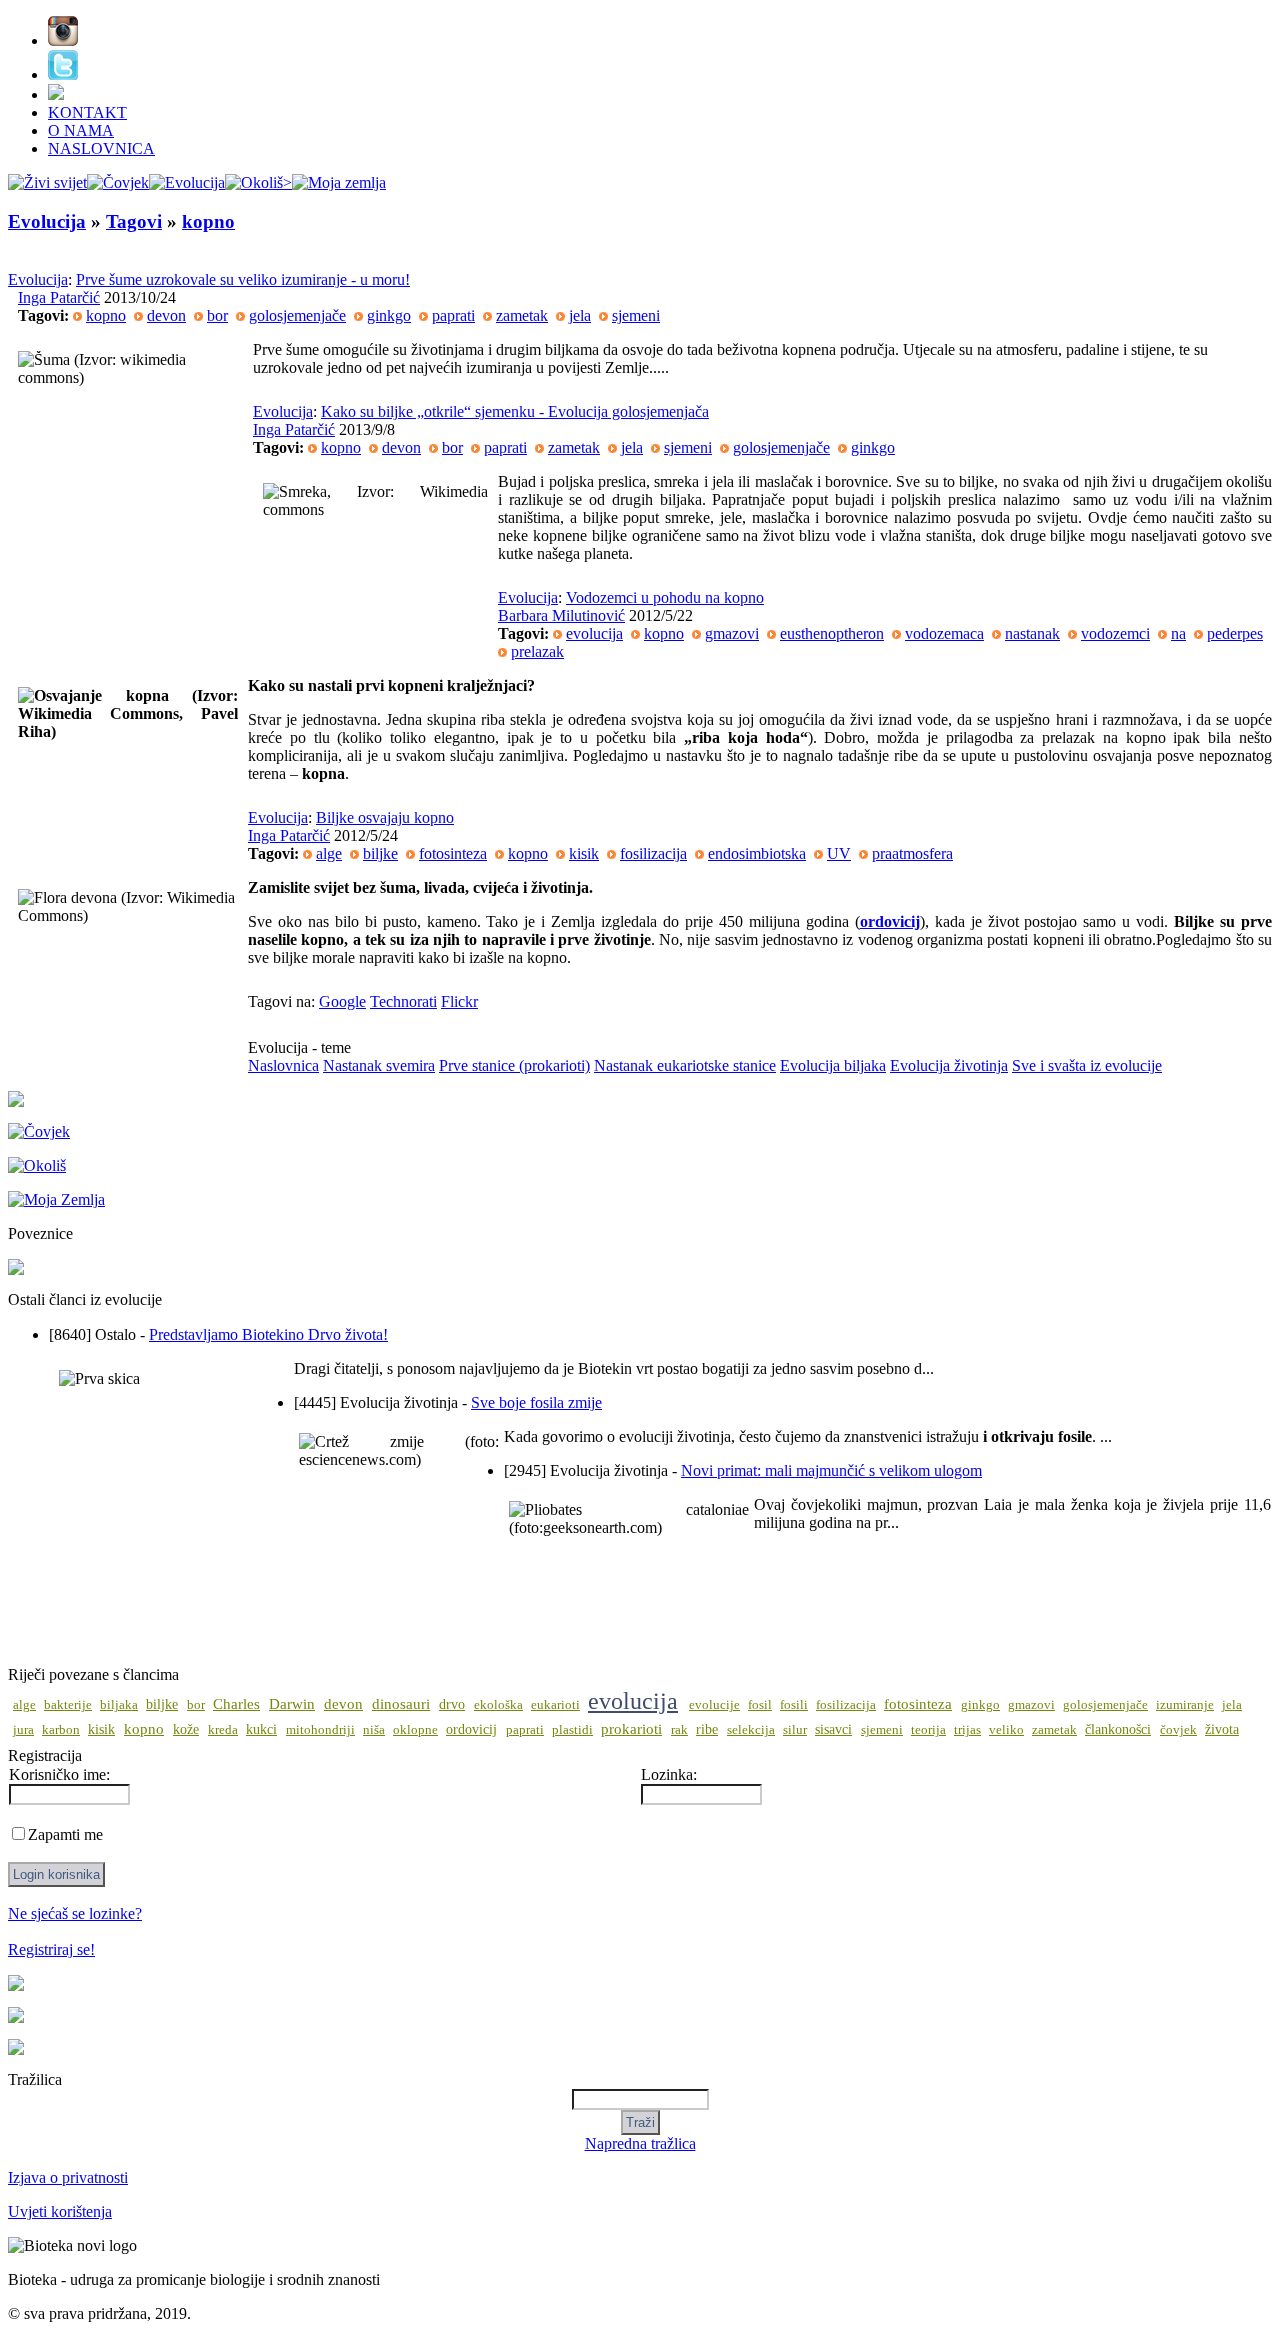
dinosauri (401, 1704)
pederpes (1235, 633)
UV (839, 853)
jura (23, 1730)
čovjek (1178, 1730)
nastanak (1032, 633)
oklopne (415, 1730)
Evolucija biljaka (833, 1065)
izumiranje (1185, 1705)
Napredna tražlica (640, 2143)
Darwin (292, 1704)
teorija (928, 1730)
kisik (584, 853)
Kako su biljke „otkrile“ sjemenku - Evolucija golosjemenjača (515, 411)
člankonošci (1118, 1729)
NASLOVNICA (101, 148)
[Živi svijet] (47, 182)
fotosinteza (453, 853)
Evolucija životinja (949, 1065)
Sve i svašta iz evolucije (1087, 1065)
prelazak (537, 651)
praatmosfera (912, 853)
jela (580, 315)
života (1222, 1729)
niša (374, 1730)
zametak (522, 315)
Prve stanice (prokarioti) (514, 1065)
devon (166, 315)
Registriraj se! (51, 1949)
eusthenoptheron (832, 633)
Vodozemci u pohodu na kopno (665, 597)
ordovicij (471, 1729)
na (1178, 633)
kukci (261, 1729)
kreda (223, 1730)
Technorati (403, 1001)
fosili (794, 1705)
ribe (707, 1729)
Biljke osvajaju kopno (385, 817)
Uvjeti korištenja (60, 2211)
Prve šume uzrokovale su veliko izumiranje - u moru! (243, 279)
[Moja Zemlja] (339, 182)
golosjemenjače (297, 315)
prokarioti (631, 1729)
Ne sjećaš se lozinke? (75, 1913)
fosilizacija (653, 853)
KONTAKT (87, 112)
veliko (1006, 1730)
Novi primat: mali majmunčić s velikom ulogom (831, 1470)
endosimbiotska (757, 853)
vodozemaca (944, 633)
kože (186, 1729)
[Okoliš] (258, 182)
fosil (760, 1705)
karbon (61, 1730)
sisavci (833, 1729)
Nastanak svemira (379, 1065)
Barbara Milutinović (561, 615)
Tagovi (134, 221)
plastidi (572, 1730)
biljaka (119, 1705)
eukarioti (555, 1705)
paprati (453, 315)
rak (679, 1730)
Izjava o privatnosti (68, 2177)
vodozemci (1115, 633)
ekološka (498, 1705)
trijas (967, 1730)
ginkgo (389, 315)
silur (795, 1730)
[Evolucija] (187, 182)
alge (329, 853)
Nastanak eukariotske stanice (685, 1065)
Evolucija (47, 221)
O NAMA (81, 130)
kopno (208, 221)
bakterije (68, 1705)
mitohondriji (320, 1730)
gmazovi (732, 633)
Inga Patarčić (59, 297)
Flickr (459, 1001)
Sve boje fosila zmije (536, 1402)
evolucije (714, 1705)
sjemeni (636, 315)
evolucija (594, 633)
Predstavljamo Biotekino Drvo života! (268, 1334)
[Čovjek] (118, 182)
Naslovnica (283, 1065)
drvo (452, 1704)
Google (342, 1001)
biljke (380, 853)
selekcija (751, 1730)
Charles (236, 1704)
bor (217, 315)
